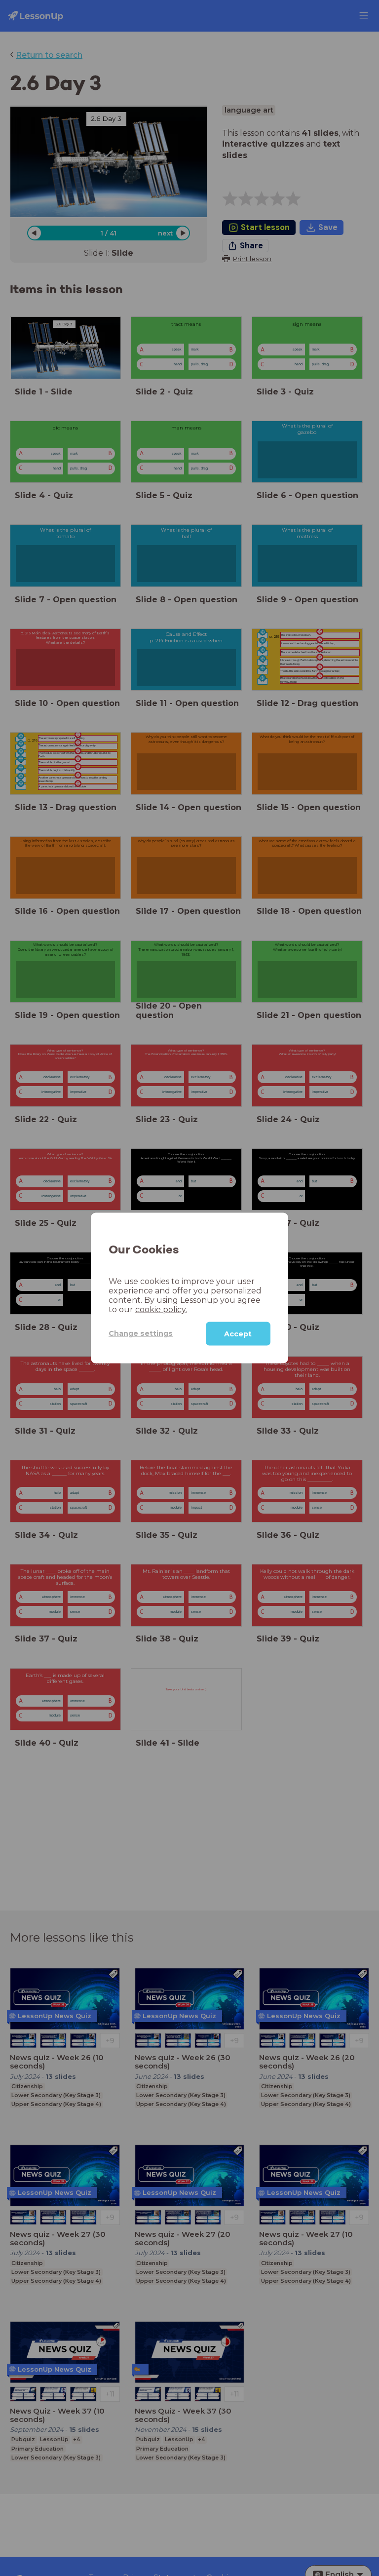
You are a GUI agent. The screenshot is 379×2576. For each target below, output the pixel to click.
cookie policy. (161, 1309)
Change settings (141, 1333)
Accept (238, 1333)
